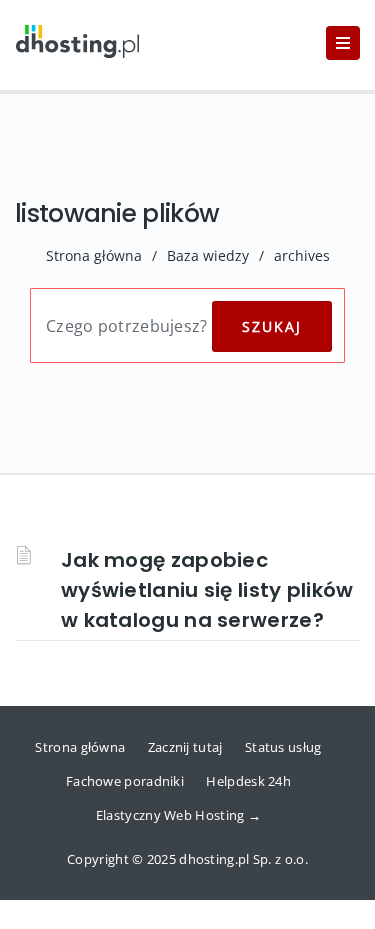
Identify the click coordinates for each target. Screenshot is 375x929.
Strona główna (94, 255)
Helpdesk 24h (248, 781)
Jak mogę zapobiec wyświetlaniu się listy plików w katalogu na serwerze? (207, 590)
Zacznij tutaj (185, 747)
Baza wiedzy (208, 255)
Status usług (283, 747)
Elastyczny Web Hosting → (178, 815)
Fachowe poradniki (125, 781)
